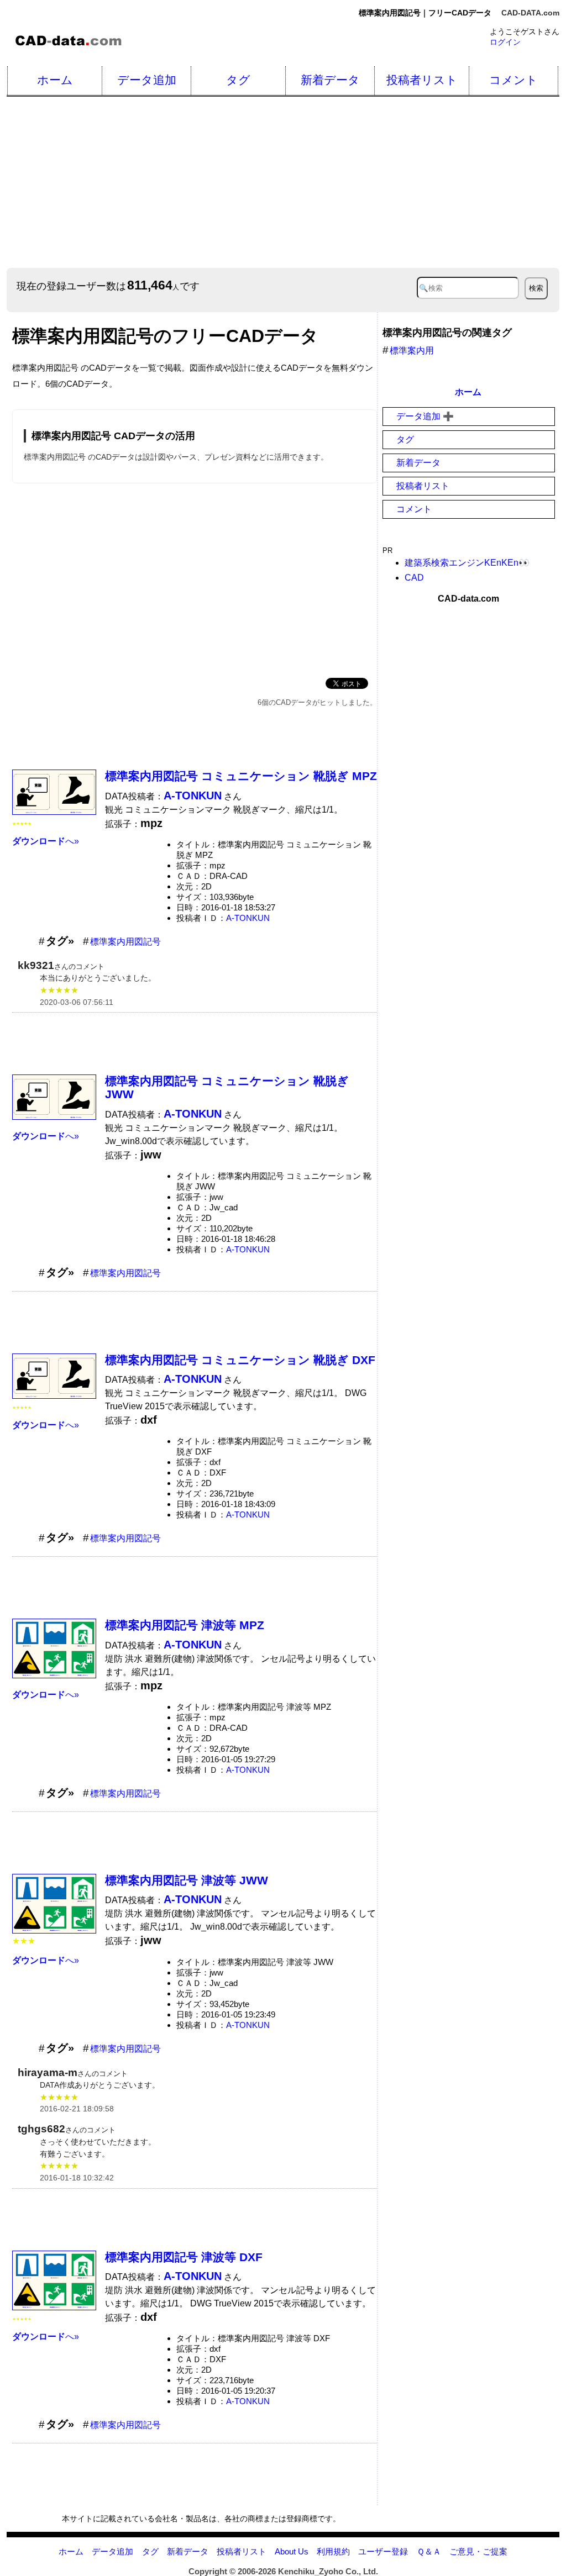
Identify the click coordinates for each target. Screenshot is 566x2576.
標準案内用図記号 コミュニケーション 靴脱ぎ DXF (240, 1360)
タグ (238, 80)
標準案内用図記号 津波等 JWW (187, 1880)
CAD (414, 578)
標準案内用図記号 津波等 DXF (184, 2257)
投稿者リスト (422, 80)
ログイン (505, 42)
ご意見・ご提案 (478, 2551)
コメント (513, 80)
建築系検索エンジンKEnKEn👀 (467, 563)
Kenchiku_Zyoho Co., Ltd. (328, 2571)
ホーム (55, 80)
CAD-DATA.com (530, 13)
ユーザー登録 (383, 2551)
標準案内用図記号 (125, 942)
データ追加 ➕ (425, 416)
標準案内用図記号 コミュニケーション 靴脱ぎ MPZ (241, 776)
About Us (292, 2551)
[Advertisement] (285, 182)
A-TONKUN (248, 918)
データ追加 (147, 80)
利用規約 (333, 2551)
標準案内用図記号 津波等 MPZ (185, 1625)
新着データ (330, 80)
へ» (46, 841)
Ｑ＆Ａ (429, 2551)
